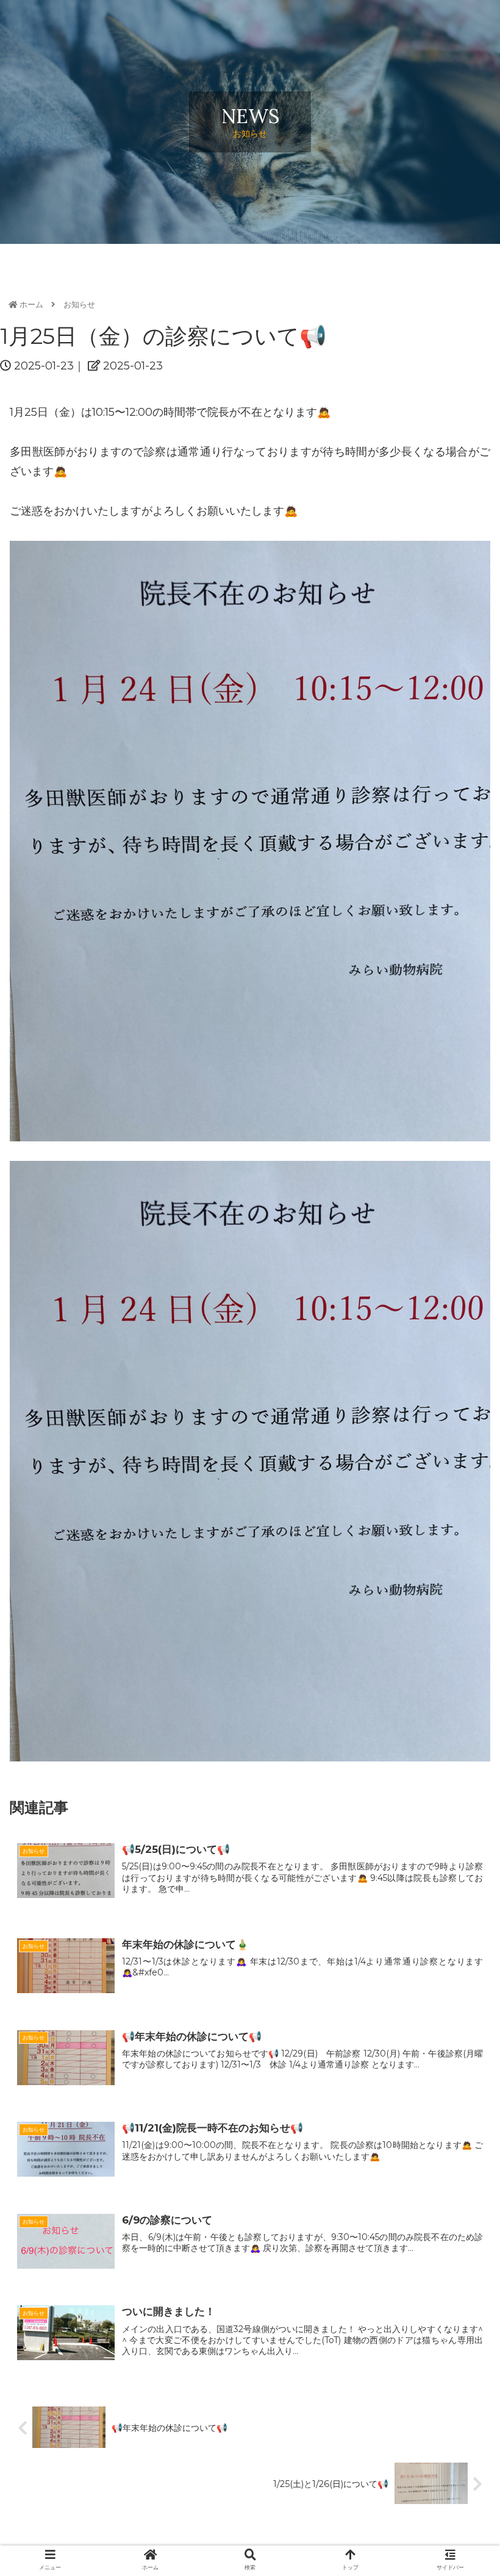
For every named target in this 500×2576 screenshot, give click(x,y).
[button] (462, 1604)
